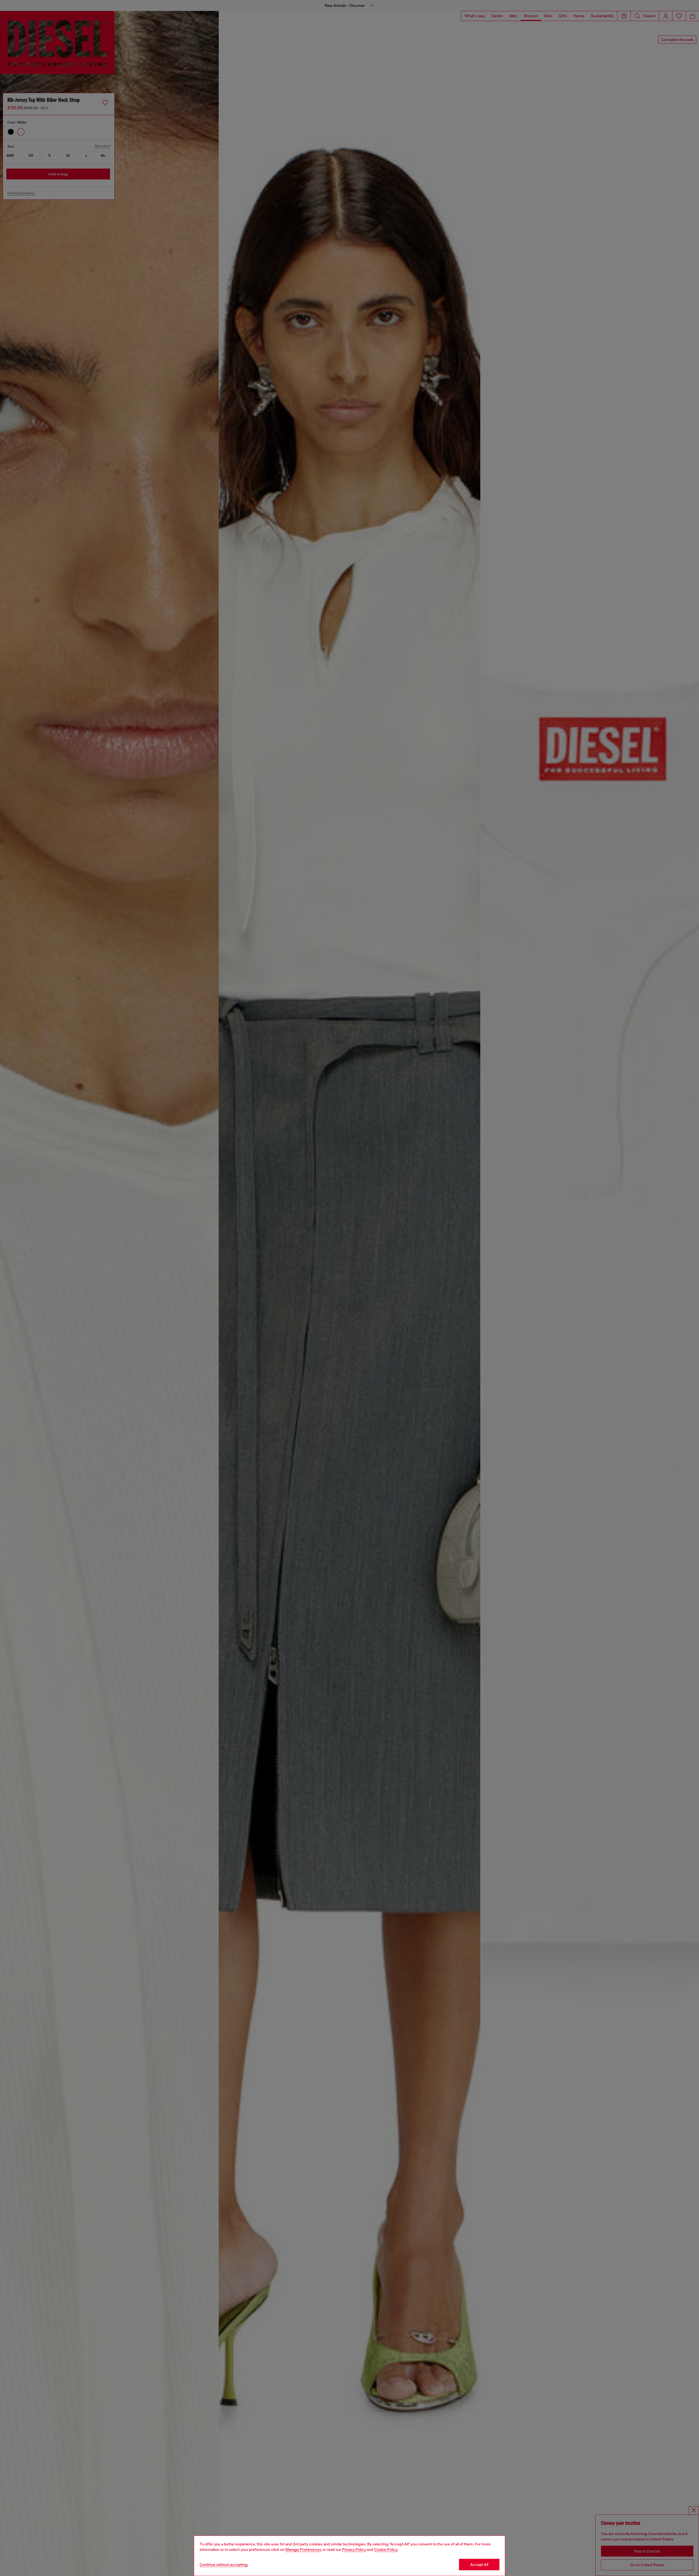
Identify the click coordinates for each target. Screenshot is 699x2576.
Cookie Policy (386, 2550)
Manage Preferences (303, 2550)
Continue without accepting (224, 2565)
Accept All (479, 2565)
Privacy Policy (354, 2550)
